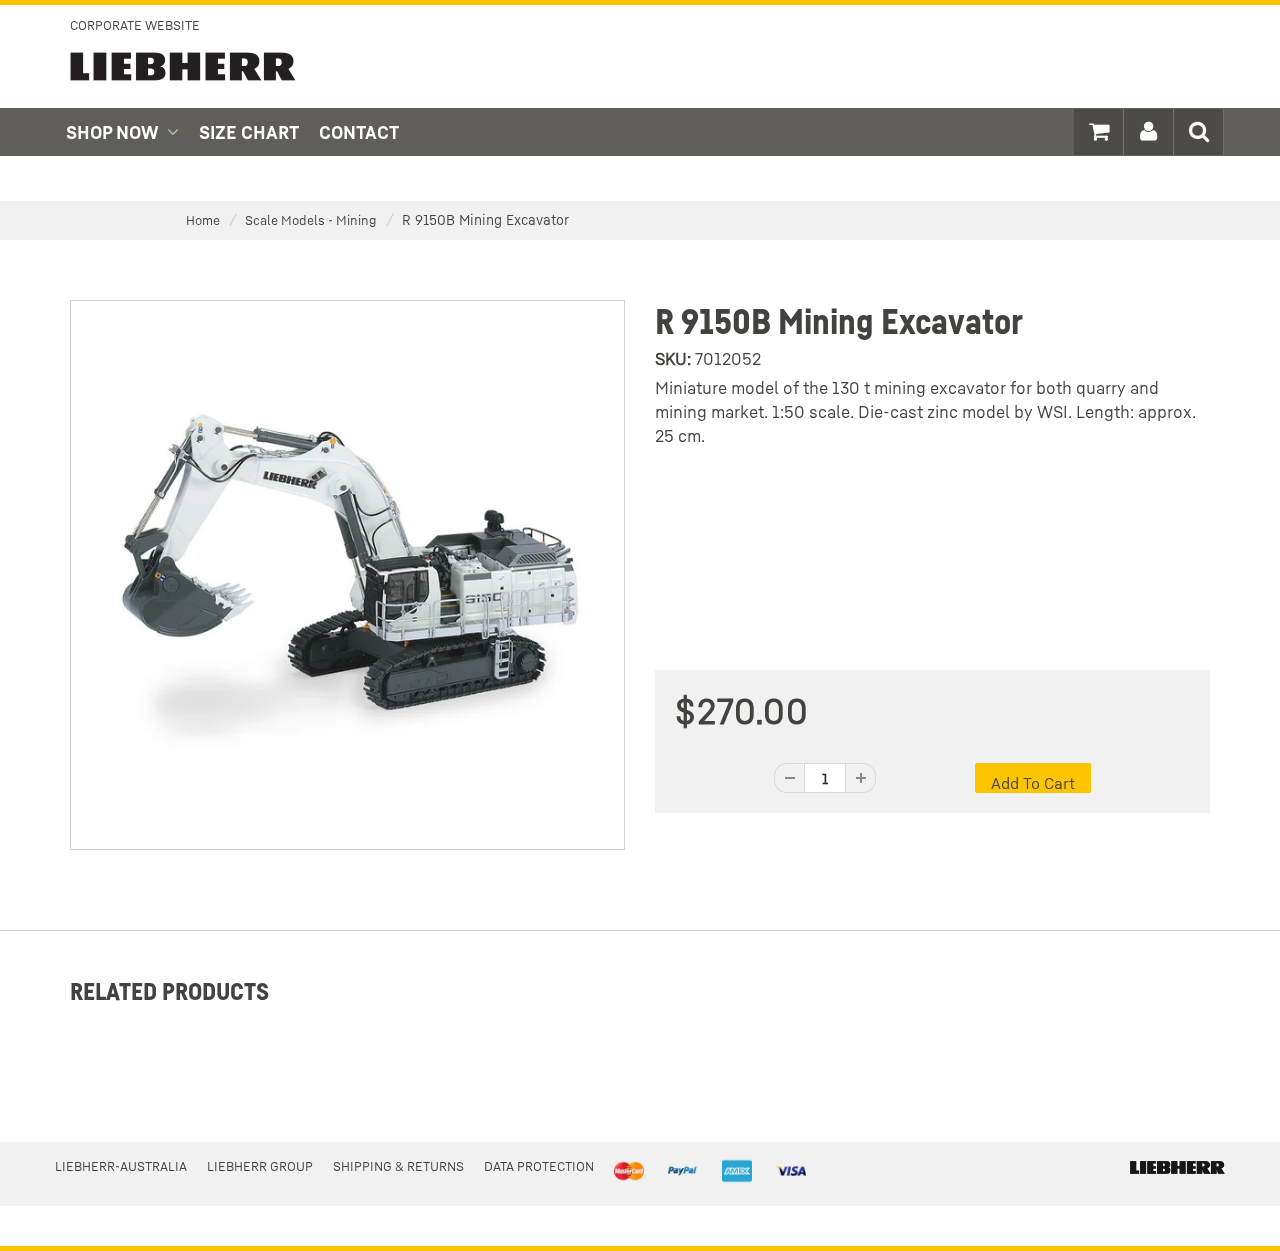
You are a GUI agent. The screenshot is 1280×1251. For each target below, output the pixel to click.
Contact (359, 132)
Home (203, 220)
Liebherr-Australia (121, 1166)
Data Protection (539, 1166)
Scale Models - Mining (311, 220)
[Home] (1177, 1166)
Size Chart (249, 132)
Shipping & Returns (398, 1166)
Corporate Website (135, 25)
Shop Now (112, 132)
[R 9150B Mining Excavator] (347, 572)
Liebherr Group (260, 1166)
